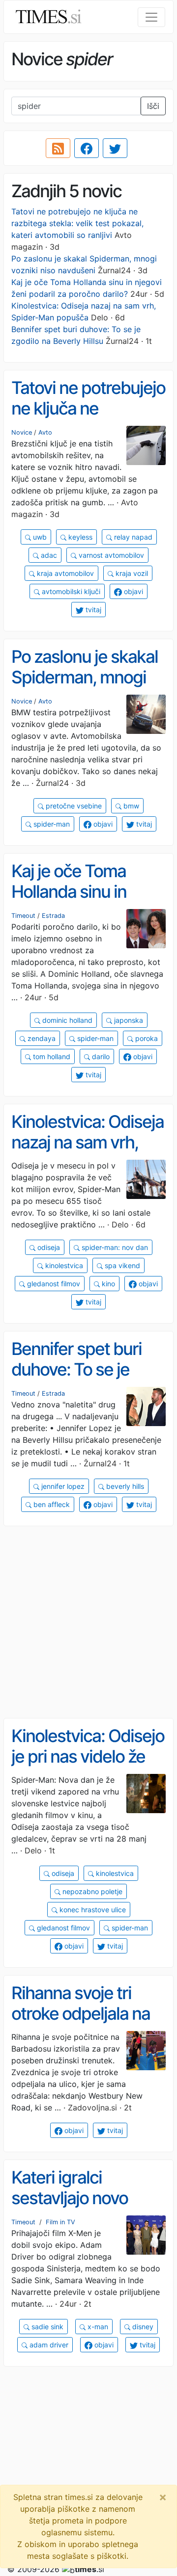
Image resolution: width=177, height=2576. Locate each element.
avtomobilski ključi (70, 591)
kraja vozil (131, 573)
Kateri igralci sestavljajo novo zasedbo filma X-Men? (73, 2209)
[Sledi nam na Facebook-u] (87, 148)
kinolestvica (63, 1265)
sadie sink (46, 2327)
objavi (133, 591)
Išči (153, 106)
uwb (39, 537)
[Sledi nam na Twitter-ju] (115, 148)
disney (142, 2327)
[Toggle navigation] (151, 17)
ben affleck (51, 1504)
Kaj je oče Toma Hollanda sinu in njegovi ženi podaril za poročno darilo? (82, 902)
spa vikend (121, 1265)
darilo (100, 1056)
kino (107, 1284)
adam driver (48, 2345)
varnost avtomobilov (110, 555)
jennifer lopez (62, 1486)
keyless (79, 537)
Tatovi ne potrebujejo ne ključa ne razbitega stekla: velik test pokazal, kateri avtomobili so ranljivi (77, 223)
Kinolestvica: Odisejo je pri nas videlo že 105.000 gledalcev (88, 1756)
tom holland (51, 1056)
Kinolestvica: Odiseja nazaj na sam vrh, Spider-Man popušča (88, 1153)
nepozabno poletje (91, 1891)
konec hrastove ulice (92, 1910)
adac (48, 555)
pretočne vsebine (73, 806)
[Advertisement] (88, 1622)
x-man (97, 2327)
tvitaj (92, 610)
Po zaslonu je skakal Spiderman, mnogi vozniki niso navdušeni (85, 688)
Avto (45, 432)
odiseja (48, 1247)
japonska (128, 1020)
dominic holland (66, 1020)
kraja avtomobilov (64, 573)
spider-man (51, 824)
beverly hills (124, 1486)
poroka (146, 1038)
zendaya (41, 1038)
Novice (22, 432)
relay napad (132, 537)
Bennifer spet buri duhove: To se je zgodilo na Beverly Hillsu (78, 1380)
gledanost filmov (53, 1284)
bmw (130, 806)
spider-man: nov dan (114, 1247)
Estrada (53, 916)
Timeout (23, 916)
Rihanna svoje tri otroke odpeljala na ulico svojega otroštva (81, 2024)
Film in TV (60, 2222)
